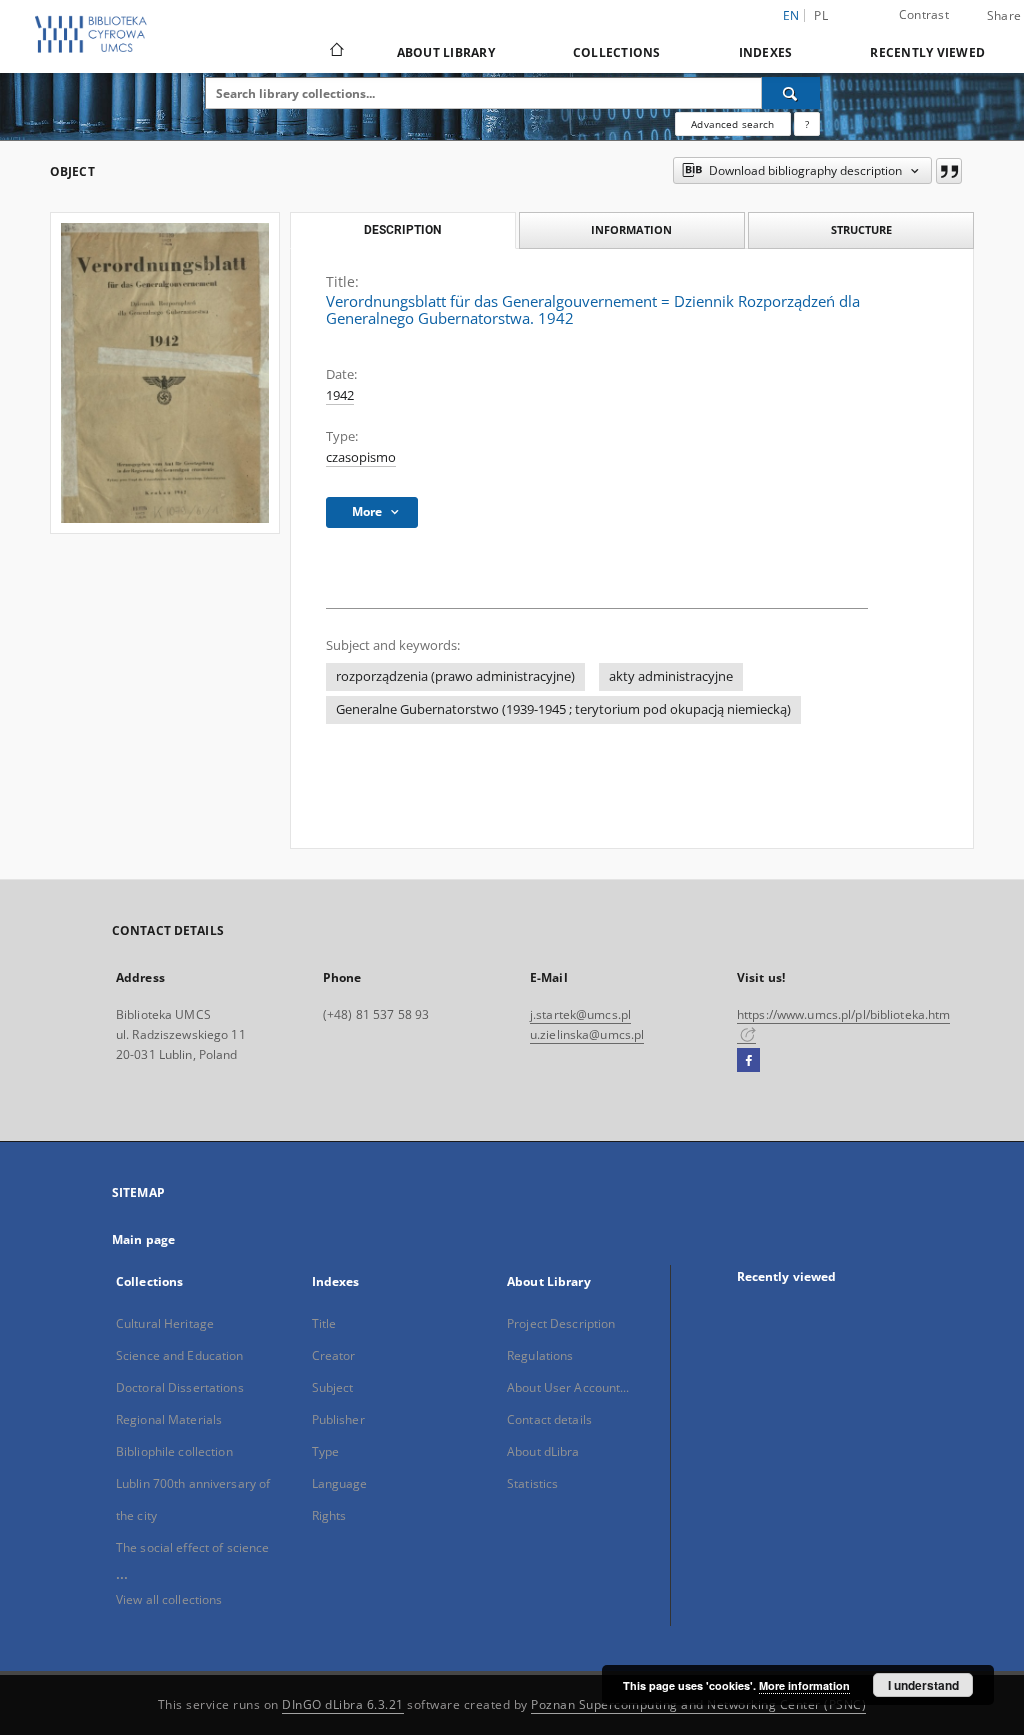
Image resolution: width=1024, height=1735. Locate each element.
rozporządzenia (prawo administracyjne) (455, 676)
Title (324, 1323)
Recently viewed (927, 52)
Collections (617, 52)
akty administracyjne (671, 676)
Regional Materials (169, 1419)
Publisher (338, 1419)
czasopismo (361, 457)
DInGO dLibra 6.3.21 (343, 1704)
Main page (143, 1239)
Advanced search (732, 124)
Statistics (532, 1483)
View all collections (169, 1599)
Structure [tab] (861, 229)
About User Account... (568, 1387)
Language (340, 1483)
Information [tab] (631, 229)
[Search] (791, 93)
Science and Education (180, 1355)
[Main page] (335, 52)
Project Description (561, 1323)
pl (821, 15)
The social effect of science (192, 1547)
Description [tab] (402, 230)
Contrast (924, 14)
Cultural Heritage (165, 1323)
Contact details (549, 1419)
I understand (923, 1685)
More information (804, 1685)
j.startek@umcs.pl (580, 1014)
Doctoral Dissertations (180, 1387)
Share (1004, 16)
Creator (334, 1355)
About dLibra (543, 1451)
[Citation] (949, 171)
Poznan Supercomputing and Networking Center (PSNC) (698, 1704)
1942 (340, 395)
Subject (333, 1387)
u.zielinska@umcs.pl (587, 1034)
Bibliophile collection (174, 1451)
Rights (329, 1515)
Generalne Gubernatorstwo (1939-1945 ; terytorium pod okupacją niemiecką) (563, 709)
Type (325, 1451)
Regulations (540, 1355)
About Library (446, 52)
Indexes (766, 52)
